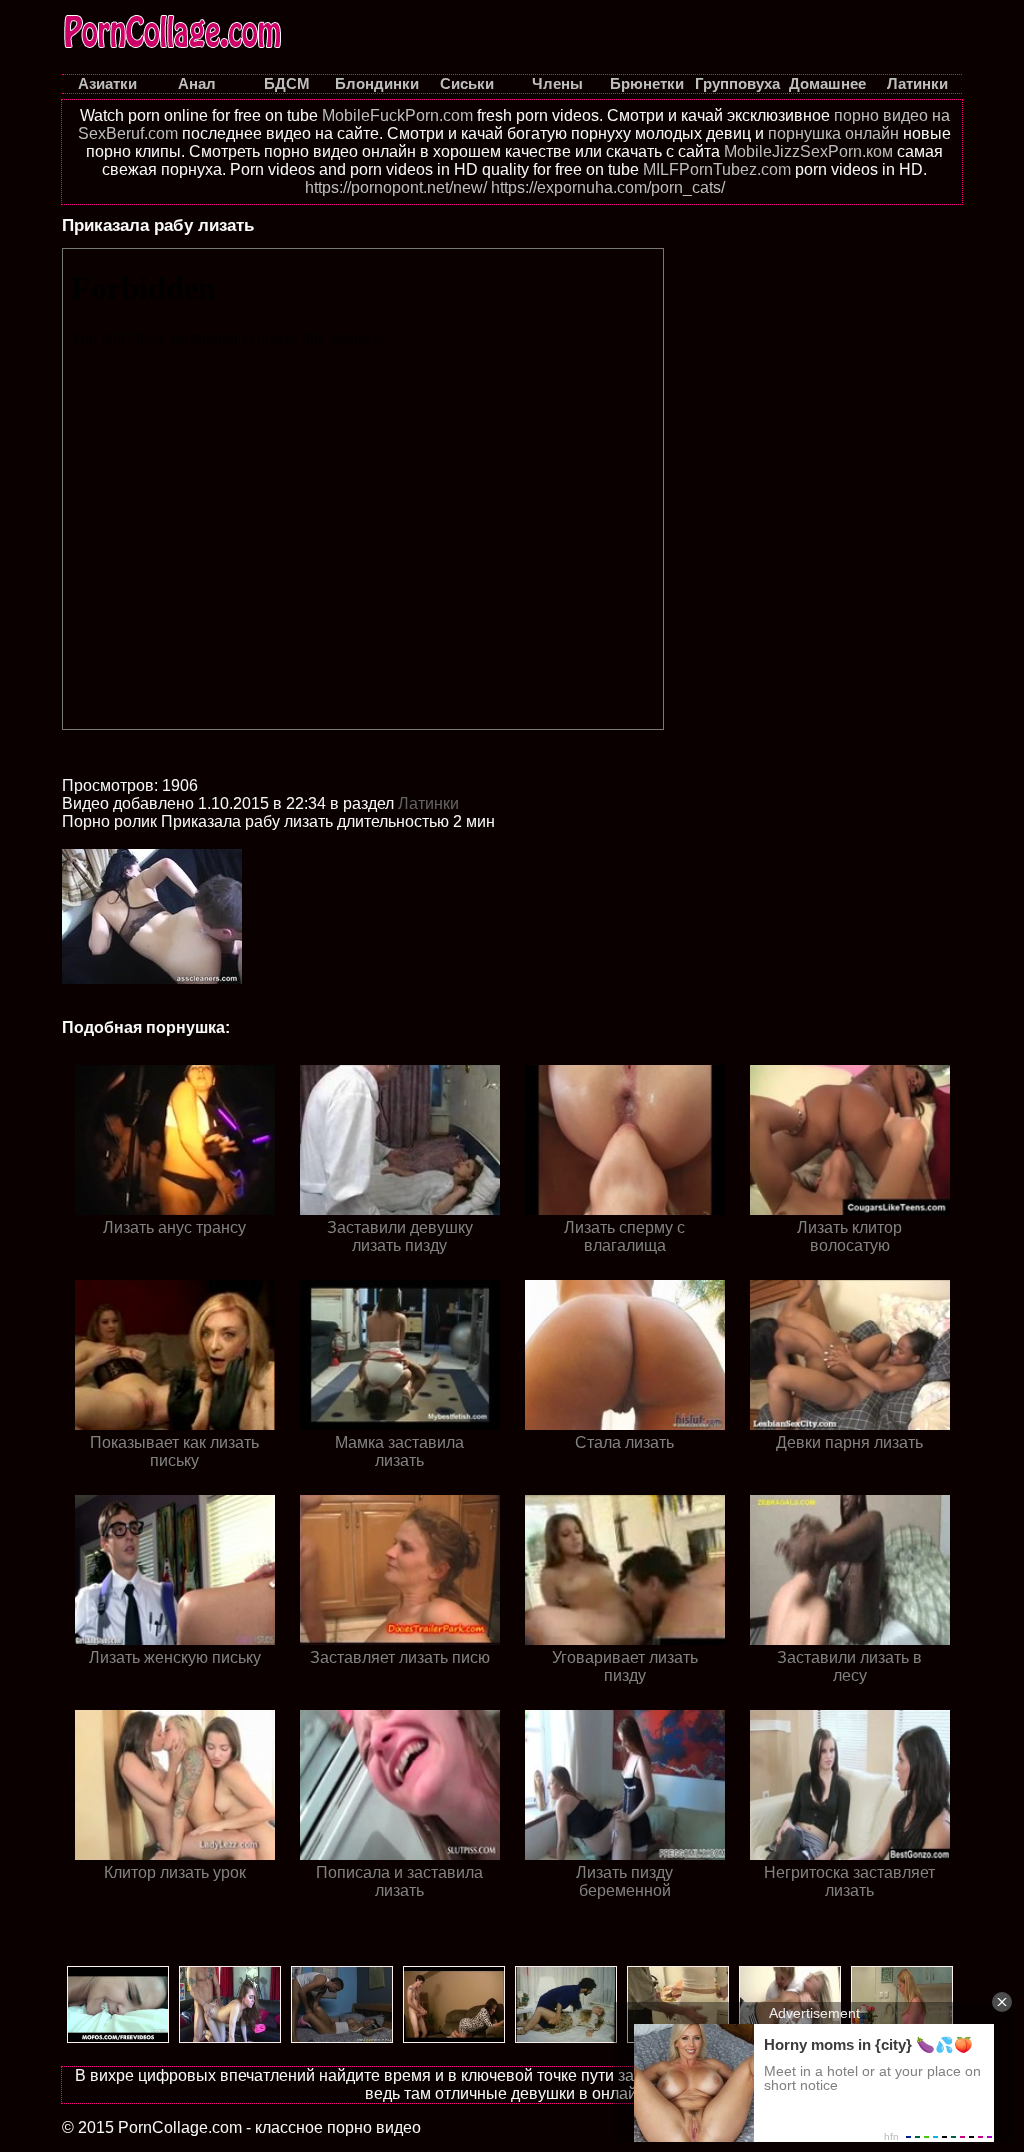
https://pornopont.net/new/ (396, 187)
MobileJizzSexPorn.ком (808, 151)
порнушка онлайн (833, 133)
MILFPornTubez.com (717, 169)
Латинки (428, 803)
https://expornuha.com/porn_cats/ (608, 187)
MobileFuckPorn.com (397, 115)
